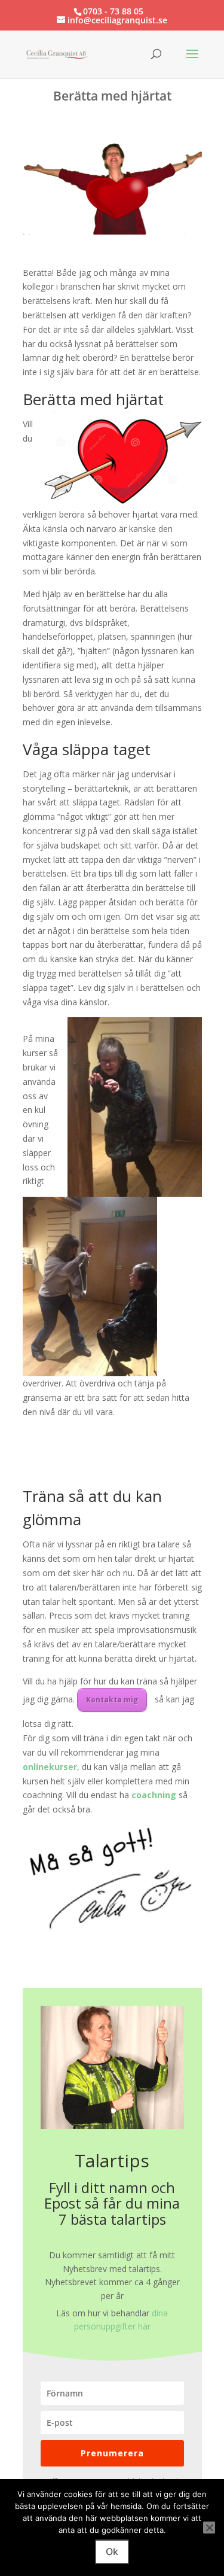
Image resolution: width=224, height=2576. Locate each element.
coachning (154, 1795)
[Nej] (209, 2528)
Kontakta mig (112, 1700)
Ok (112, 2551)
